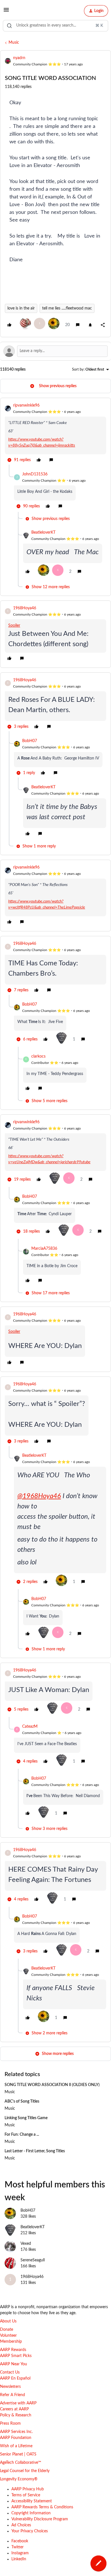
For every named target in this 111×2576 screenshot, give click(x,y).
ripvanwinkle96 (26, 405)
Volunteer (8, 2336)
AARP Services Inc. (16, 2432)
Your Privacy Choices (30, 2531)
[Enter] (9, 26)
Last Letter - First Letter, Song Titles (35, 2151)
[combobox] (55, 26)
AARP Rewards (13, 2350)
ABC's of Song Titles (22, 2101)
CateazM (30, 1727)
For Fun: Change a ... (22, 2135)
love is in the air (21, 308)
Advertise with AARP (18, 2403)
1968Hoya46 (25, 608)
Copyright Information (31, 2513)
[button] (6, 12)
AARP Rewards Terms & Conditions (42, 2507)
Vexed (26, 2244)
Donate (7, 2330)
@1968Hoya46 (39, 1496)
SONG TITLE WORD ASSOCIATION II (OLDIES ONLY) (52, 2085)
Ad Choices (21, 2525)
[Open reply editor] (55, 351)
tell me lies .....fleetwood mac (67, 308)
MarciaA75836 (44, 1249)
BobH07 (30, 741)
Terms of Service (26, 2495)
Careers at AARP (14, 2409)
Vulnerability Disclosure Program (40, 2519)
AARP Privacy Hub (28, 2489)
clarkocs (38, 1056)
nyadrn (19, 58)
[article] (55, 434)
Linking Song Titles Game (26, 2118)
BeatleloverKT (43, 533)
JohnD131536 (35, 474)
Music (14, 43)
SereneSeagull (33, 2260)
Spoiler (14, 626)
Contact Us (10, 2372)
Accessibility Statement (32, 2501)
